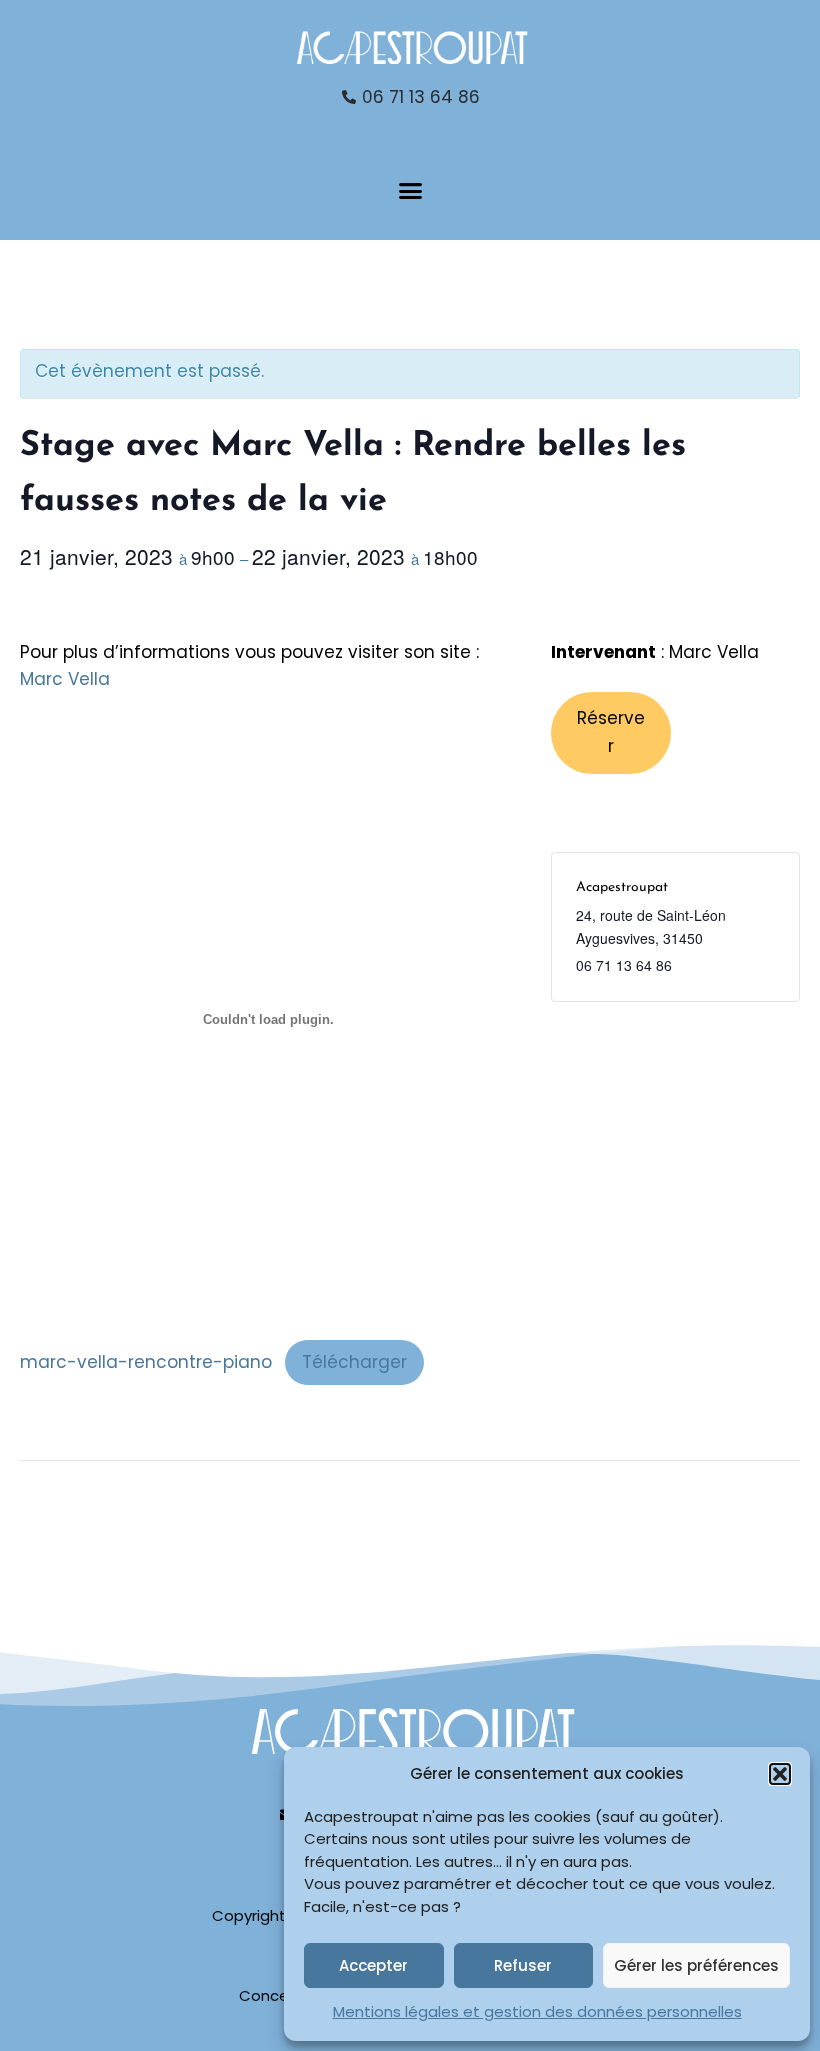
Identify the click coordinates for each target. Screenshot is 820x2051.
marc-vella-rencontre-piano (146, 1362)
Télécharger (354, 1362)
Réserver (611, 732)
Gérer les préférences (696, 1965)
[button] (780, 1774)
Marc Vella (65, 679)
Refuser (523, 1965)
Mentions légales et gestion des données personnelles (537, 2011)
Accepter (373, 1965)
